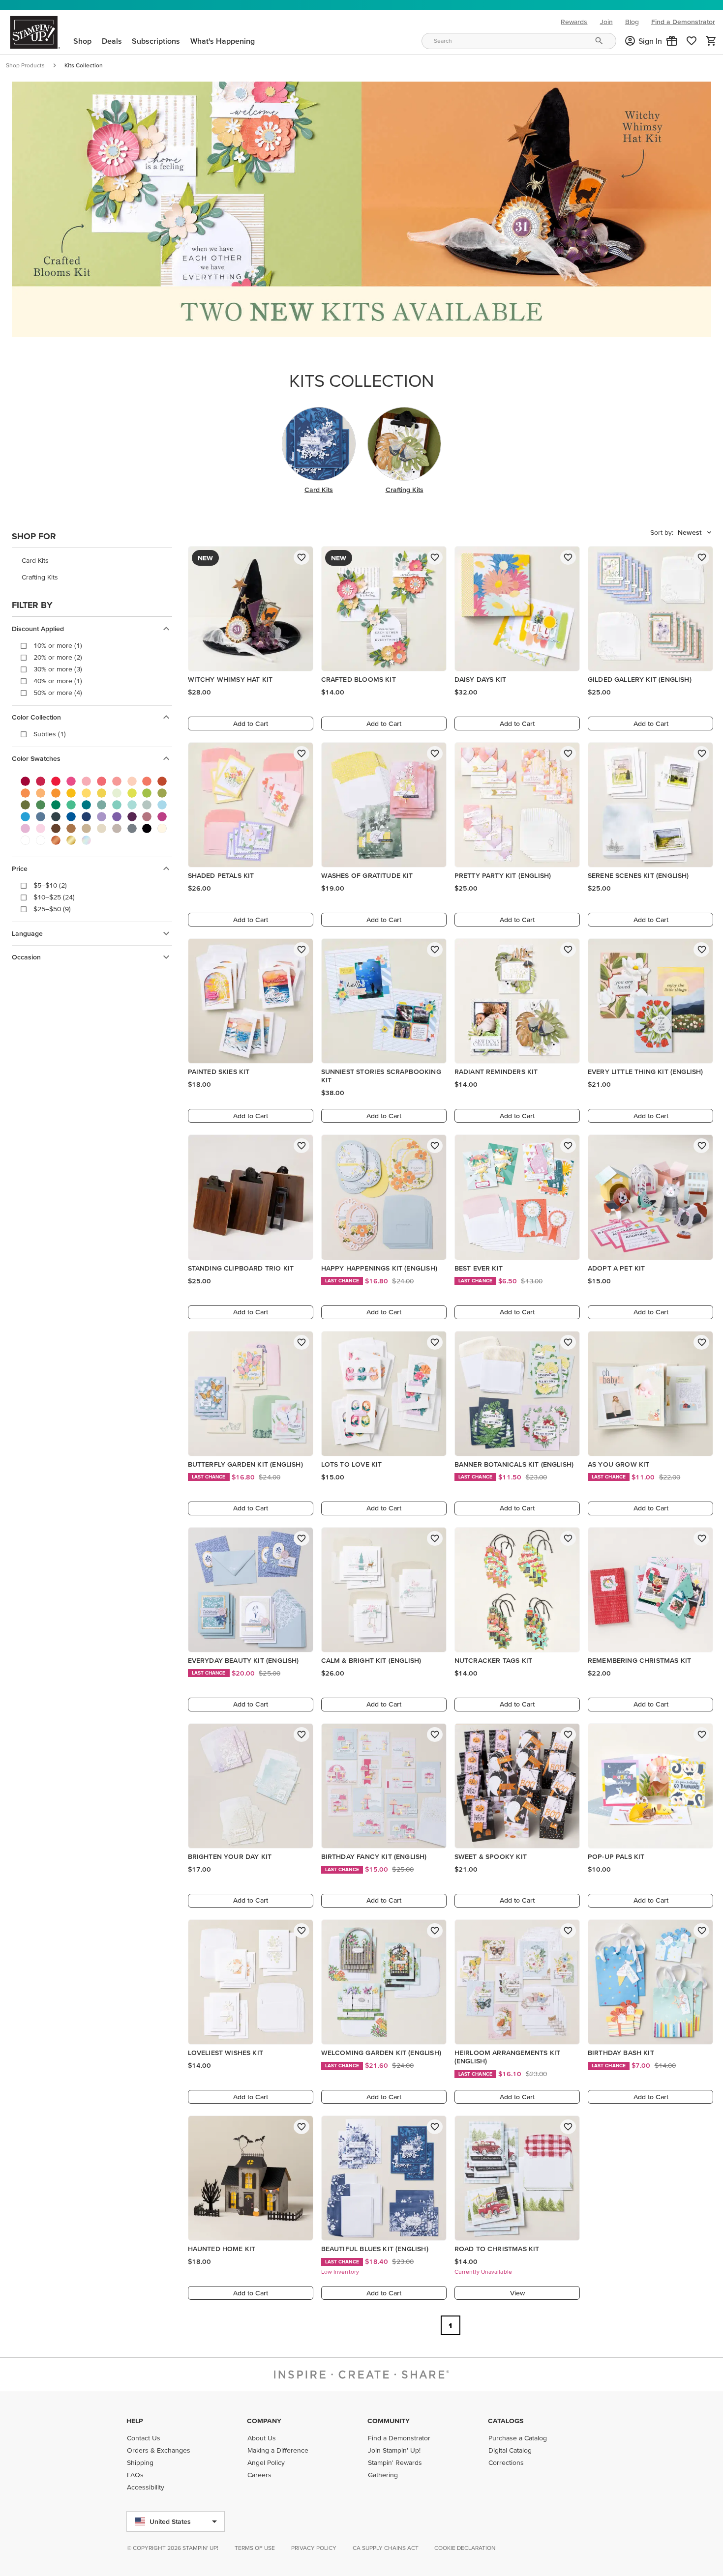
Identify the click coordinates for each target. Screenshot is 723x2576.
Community (389, 2421)
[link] (692, 41)
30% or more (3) (58, 669)
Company (264, 2421)
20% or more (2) (58, 657)
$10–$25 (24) (54, 897)
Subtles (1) (50, 734)
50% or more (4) (58, 693)
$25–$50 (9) (52, 909)
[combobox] (519, 41)
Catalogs (506, 2421)
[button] (672, 41)
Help (135, 2421)
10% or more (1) (58, 645)
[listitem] (92, 560)
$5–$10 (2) (50, 885)
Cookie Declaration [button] (465, 2548)
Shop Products (25, 65)
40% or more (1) (58, 681)
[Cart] (711, 41)
